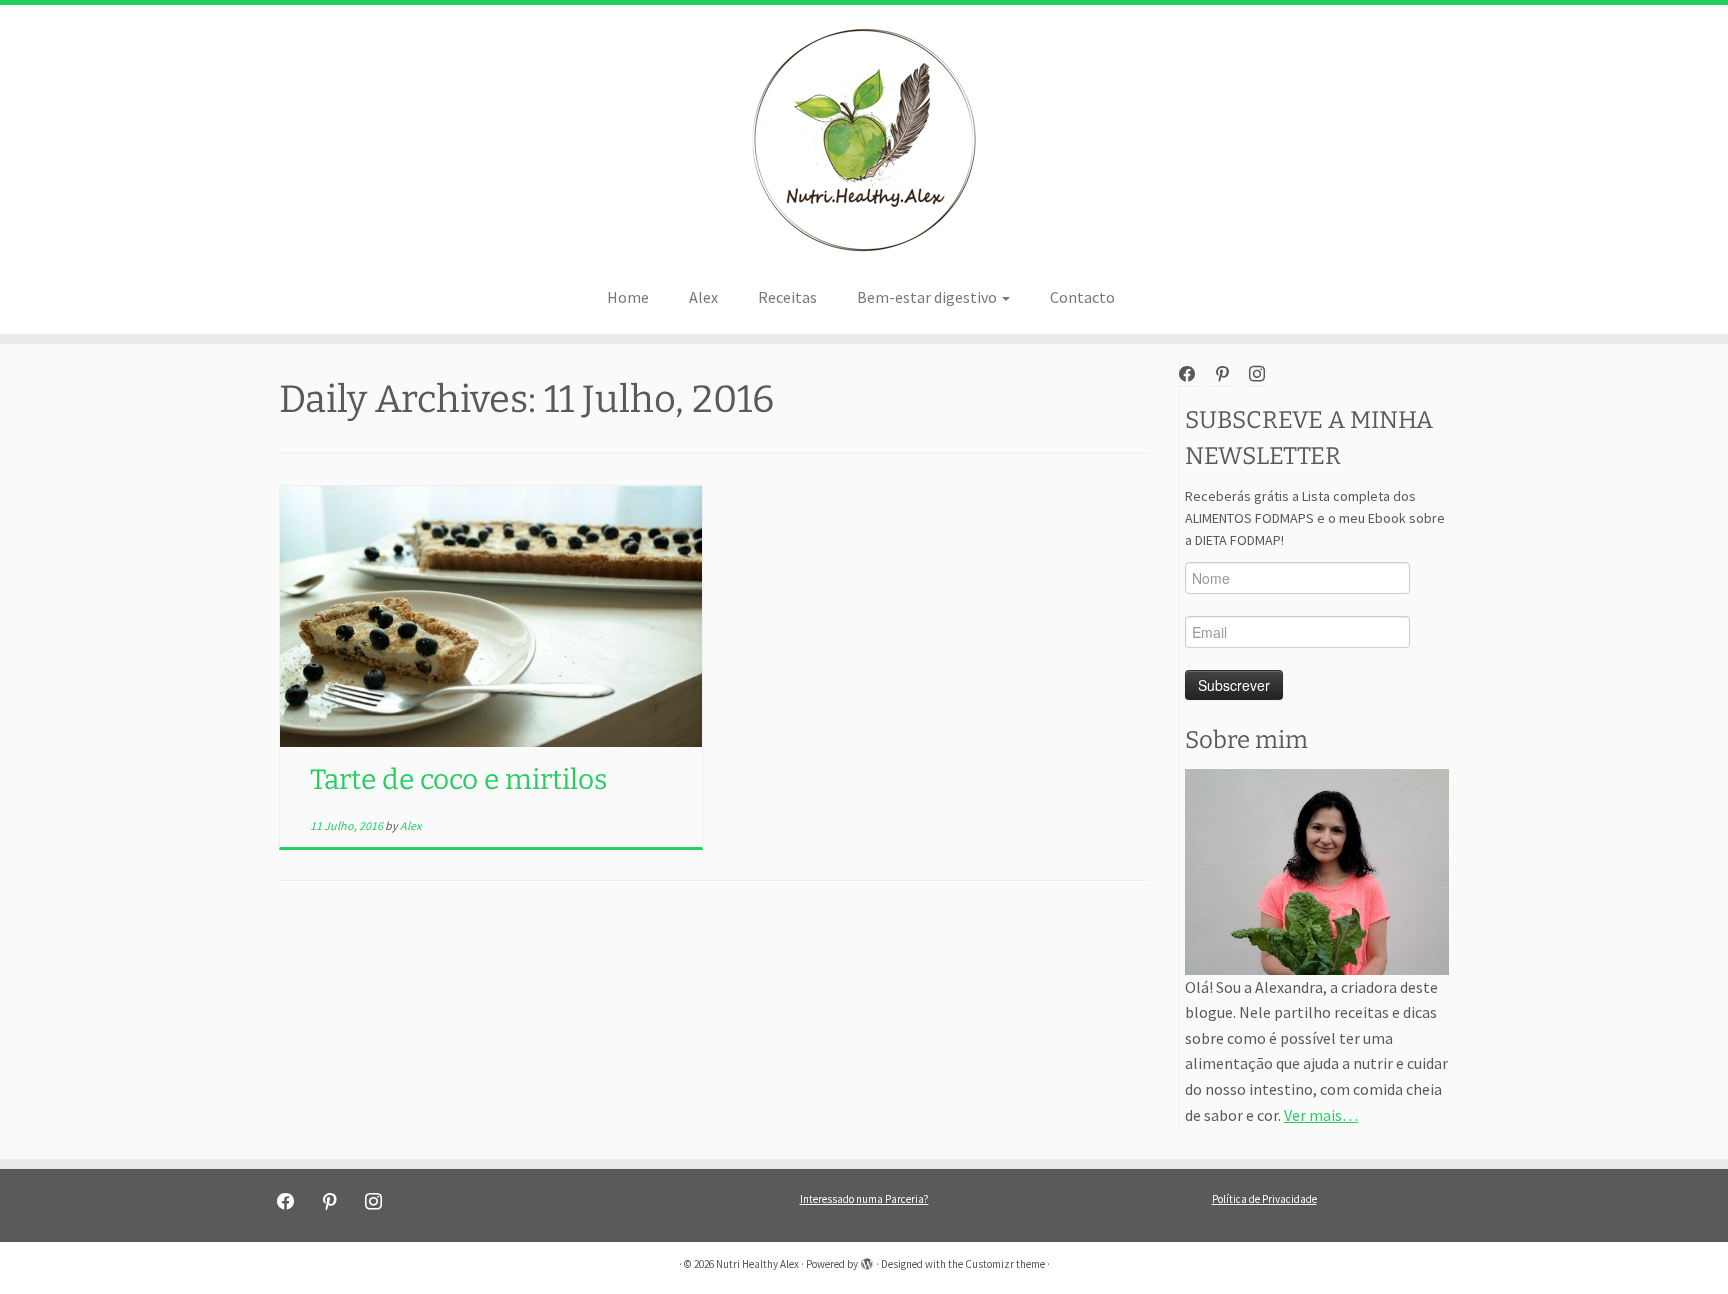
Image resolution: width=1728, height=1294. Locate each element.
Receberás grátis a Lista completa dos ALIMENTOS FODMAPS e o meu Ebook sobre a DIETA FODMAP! (1315, 518)
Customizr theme (1005, 1264)
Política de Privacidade (1264, 1199)
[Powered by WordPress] (867, 1260)
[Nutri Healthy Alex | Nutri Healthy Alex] (864, 140)
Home (628, 297)
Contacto (1082, 297)
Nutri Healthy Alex (757, 1264)
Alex (703, 297)
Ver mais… (1321, 1115)
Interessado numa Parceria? (864, 1199)
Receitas (787, 297)
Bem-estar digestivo (928, 297)
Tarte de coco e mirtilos (458, 779)
